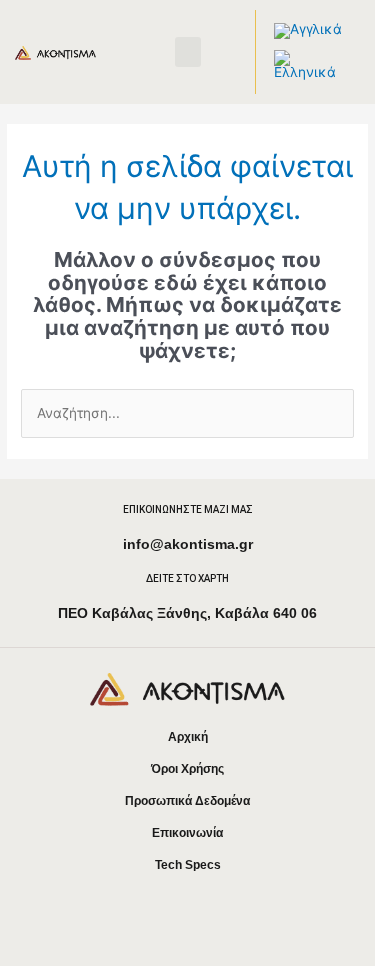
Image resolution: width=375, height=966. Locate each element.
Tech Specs (188, 865)
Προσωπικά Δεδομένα (187, 801)
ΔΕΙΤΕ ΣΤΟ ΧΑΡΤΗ (187, 578)
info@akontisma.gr (188, 544)
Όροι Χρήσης (187, 769)
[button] (188, 52)
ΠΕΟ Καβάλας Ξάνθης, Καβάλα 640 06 (187, 613)
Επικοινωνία (187, 833)
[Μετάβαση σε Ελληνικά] (308, 65)
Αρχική (188, 737)
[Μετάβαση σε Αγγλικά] (308, 31)
